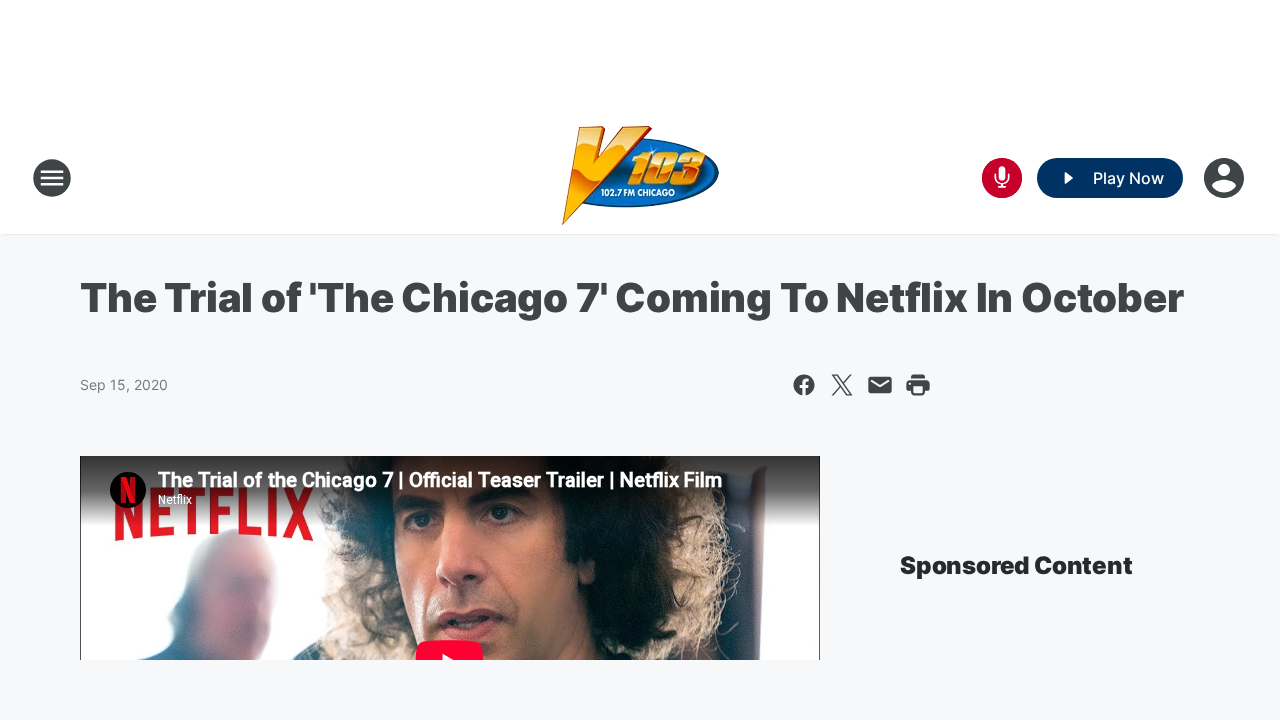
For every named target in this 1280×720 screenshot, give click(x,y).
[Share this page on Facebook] (804, 385)
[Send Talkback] (1002, 178)
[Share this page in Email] (880, 385)
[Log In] (1226, 178)
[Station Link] (640, 178)
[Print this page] (918, 385)
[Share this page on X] (842, 385)
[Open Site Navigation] (52, 178)
